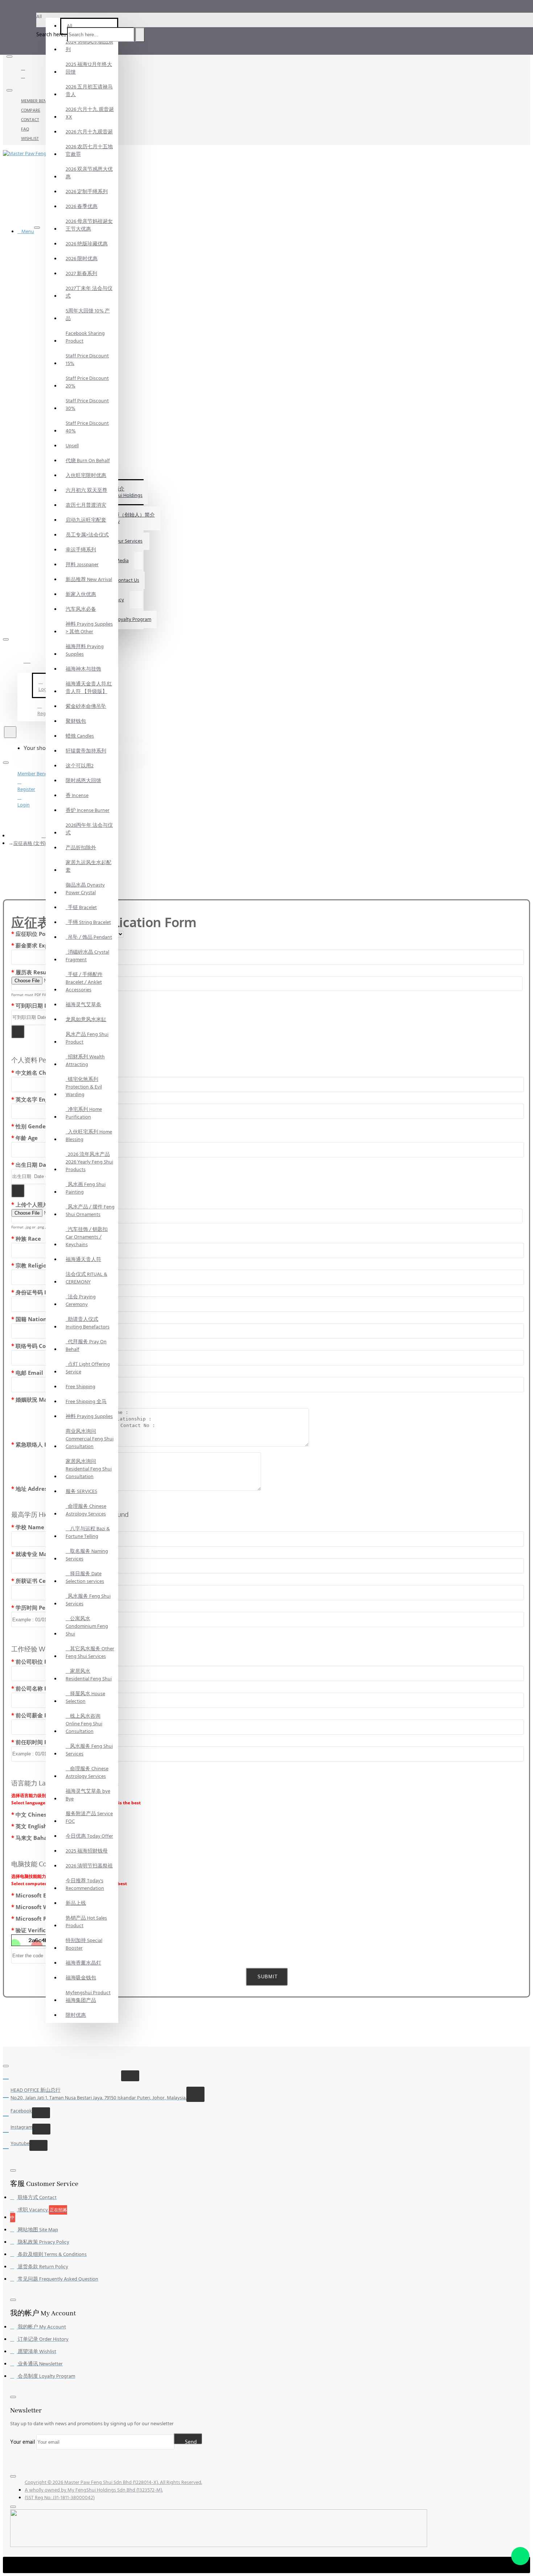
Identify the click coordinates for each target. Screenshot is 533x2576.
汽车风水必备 (81, 609)
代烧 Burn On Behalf (88, 461)
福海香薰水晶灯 (83, 1963)
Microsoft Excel (36, 1895)
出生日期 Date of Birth (45, 1165)
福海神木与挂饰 (83, 669)
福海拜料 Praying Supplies (85, 650)
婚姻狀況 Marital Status (47, 1399)
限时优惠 (76, 2015)
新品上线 (76, 1903)
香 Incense (77, 796)
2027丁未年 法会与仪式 (89, 292)
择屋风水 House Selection (85, 1698)
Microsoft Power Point (46, 1918)
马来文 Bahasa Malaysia (47, 1838)
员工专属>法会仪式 (87, 535)
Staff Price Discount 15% (87, 360)
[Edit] (9, 57)
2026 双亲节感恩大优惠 (89, 173)
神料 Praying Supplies (89, 1416)
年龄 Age (27, 1138)
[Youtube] (24, 76)
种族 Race (28, 1239)
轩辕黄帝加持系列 (86, 751)
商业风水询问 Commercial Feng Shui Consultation (90, 1439)
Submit (267, 1977)
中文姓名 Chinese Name (47, 1073)
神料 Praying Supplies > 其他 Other (89, 628)
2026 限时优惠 (82, 259)
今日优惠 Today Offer (89, 1836)
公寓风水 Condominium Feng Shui (87, 1626)
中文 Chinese (33, 1814)
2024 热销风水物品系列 (89, 46)
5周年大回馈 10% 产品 (88, 315)
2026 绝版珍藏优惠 (87, 244)
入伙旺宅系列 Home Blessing (89, 1136)
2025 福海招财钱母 (87, 1851)
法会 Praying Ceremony (81, 1301)
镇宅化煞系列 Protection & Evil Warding (84, 1087)
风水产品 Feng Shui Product (87, 1038)
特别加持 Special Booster (84, 1944)
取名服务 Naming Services (87, 1555)
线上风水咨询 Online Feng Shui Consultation (84, 1724)
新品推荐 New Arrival (89, 580)
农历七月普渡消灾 (86, 505)
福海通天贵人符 (83, 1260)
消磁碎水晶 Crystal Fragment (87, 956)
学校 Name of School (43, 1527)
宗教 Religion (33, 1265)
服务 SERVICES (81, 1492)
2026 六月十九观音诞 (89, 132)
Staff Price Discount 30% (87, 405)
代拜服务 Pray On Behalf (86, 1346)
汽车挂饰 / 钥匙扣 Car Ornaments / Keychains (87, 1237)
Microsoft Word (37, 1907)
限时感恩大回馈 (83, 781)
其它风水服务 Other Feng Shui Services (90, 1653)
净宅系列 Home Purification (84, 1113)
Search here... (51, 35)
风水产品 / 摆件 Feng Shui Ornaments (90, 1211)
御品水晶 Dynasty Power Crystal (85, 889)
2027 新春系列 (81, 274)
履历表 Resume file (40, 972)
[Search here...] (10, 732)
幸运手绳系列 (81, 550)
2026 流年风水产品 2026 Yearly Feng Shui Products (89, 1162)
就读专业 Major (35, 1554)
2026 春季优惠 (82, 207)
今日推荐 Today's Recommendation (85, 1885)
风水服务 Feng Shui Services (88, 1600)
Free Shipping (80, 1387)
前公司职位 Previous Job (47, 1662)
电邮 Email (29, 1373)
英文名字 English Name (46, 1099)
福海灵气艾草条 (83, 1005)
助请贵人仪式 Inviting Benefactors (88, 1323)
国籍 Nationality (38, 1319)
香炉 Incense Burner (88, 810)
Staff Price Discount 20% (87, 382)
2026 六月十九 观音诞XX (90, 113)
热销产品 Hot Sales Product (86, 1922)
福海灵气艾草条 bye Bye (88, 1795)
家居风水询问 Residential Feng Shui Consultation (89, 1469)
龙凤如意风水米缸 (86, 1020)
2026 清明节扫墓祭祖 (89, 1866)
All (69, 26)
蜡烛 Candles (80, 736)
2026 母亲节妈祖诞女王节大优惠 (89, 225)
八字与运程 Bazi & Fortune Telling (88, 1533)
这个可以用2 (80, 766)
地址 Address (33, 1489)
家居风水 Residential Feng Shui (89, 1675)
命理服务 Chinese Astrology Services (86, 1510)
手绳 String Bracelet (88, 922)
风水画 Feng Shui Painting (86, 1188)
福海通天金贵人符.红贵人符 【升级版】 (89, 688)
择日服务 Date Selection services (85, 1578)
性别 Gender (32, 1126)
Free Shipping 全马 (86, 1402)
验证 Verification (38, 1930)
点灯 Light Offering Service (88, 1368)
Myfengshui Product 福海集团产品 (88, 1997)
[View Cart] (6, 748)
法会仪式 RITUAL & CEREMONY (86, 1278)
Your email (23, 2442)
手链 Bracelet (81, 908)
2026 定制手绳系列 (87, 192)
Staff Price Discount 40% (87, 427)
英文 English (31, 1826)
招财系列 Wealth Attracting (85, 1061)
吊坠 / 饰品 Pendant (89, 937)
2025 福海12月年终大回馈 (89, 68)
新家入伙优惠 (81, 594)
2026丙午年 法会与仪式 (89, 829)
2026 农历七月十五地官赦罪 (89, 151)
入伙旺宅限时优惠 (86, 476)
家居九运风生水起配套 (88, 866)
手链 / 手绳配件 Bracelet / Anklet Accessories (84, 982)
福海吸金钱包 (81, 1978)
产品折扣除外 (81, 848)
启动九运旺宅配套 (86, 520)
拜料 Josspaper (82, 565)
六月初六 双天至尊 (86, 490)
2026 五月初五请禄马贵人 (89, 91)
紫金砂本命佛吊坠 (86, 706)
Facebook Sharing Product (85, 337)
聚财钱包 (76, 721)
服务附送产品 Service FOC (89, 1818)
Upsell (72, 446)
